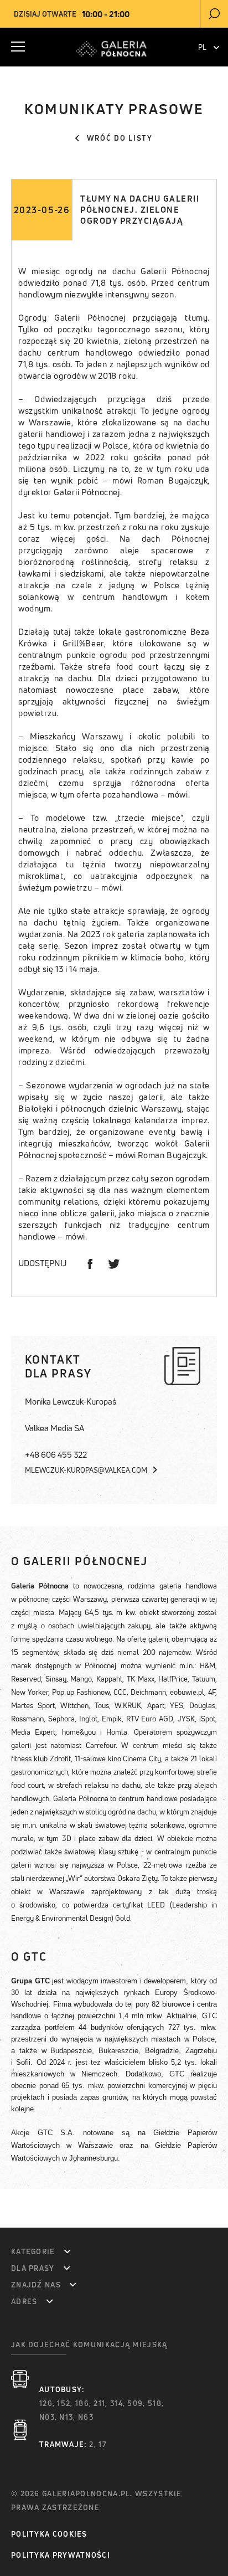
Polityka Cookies (49, 2534)
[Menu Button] (18, 47)
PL (203, 47)
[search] (214, 14)
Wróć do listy (120, 138)
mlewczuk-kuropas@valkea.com (87, 1470)
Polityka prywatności (61, 2555)
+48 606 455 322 (56, 1455)
